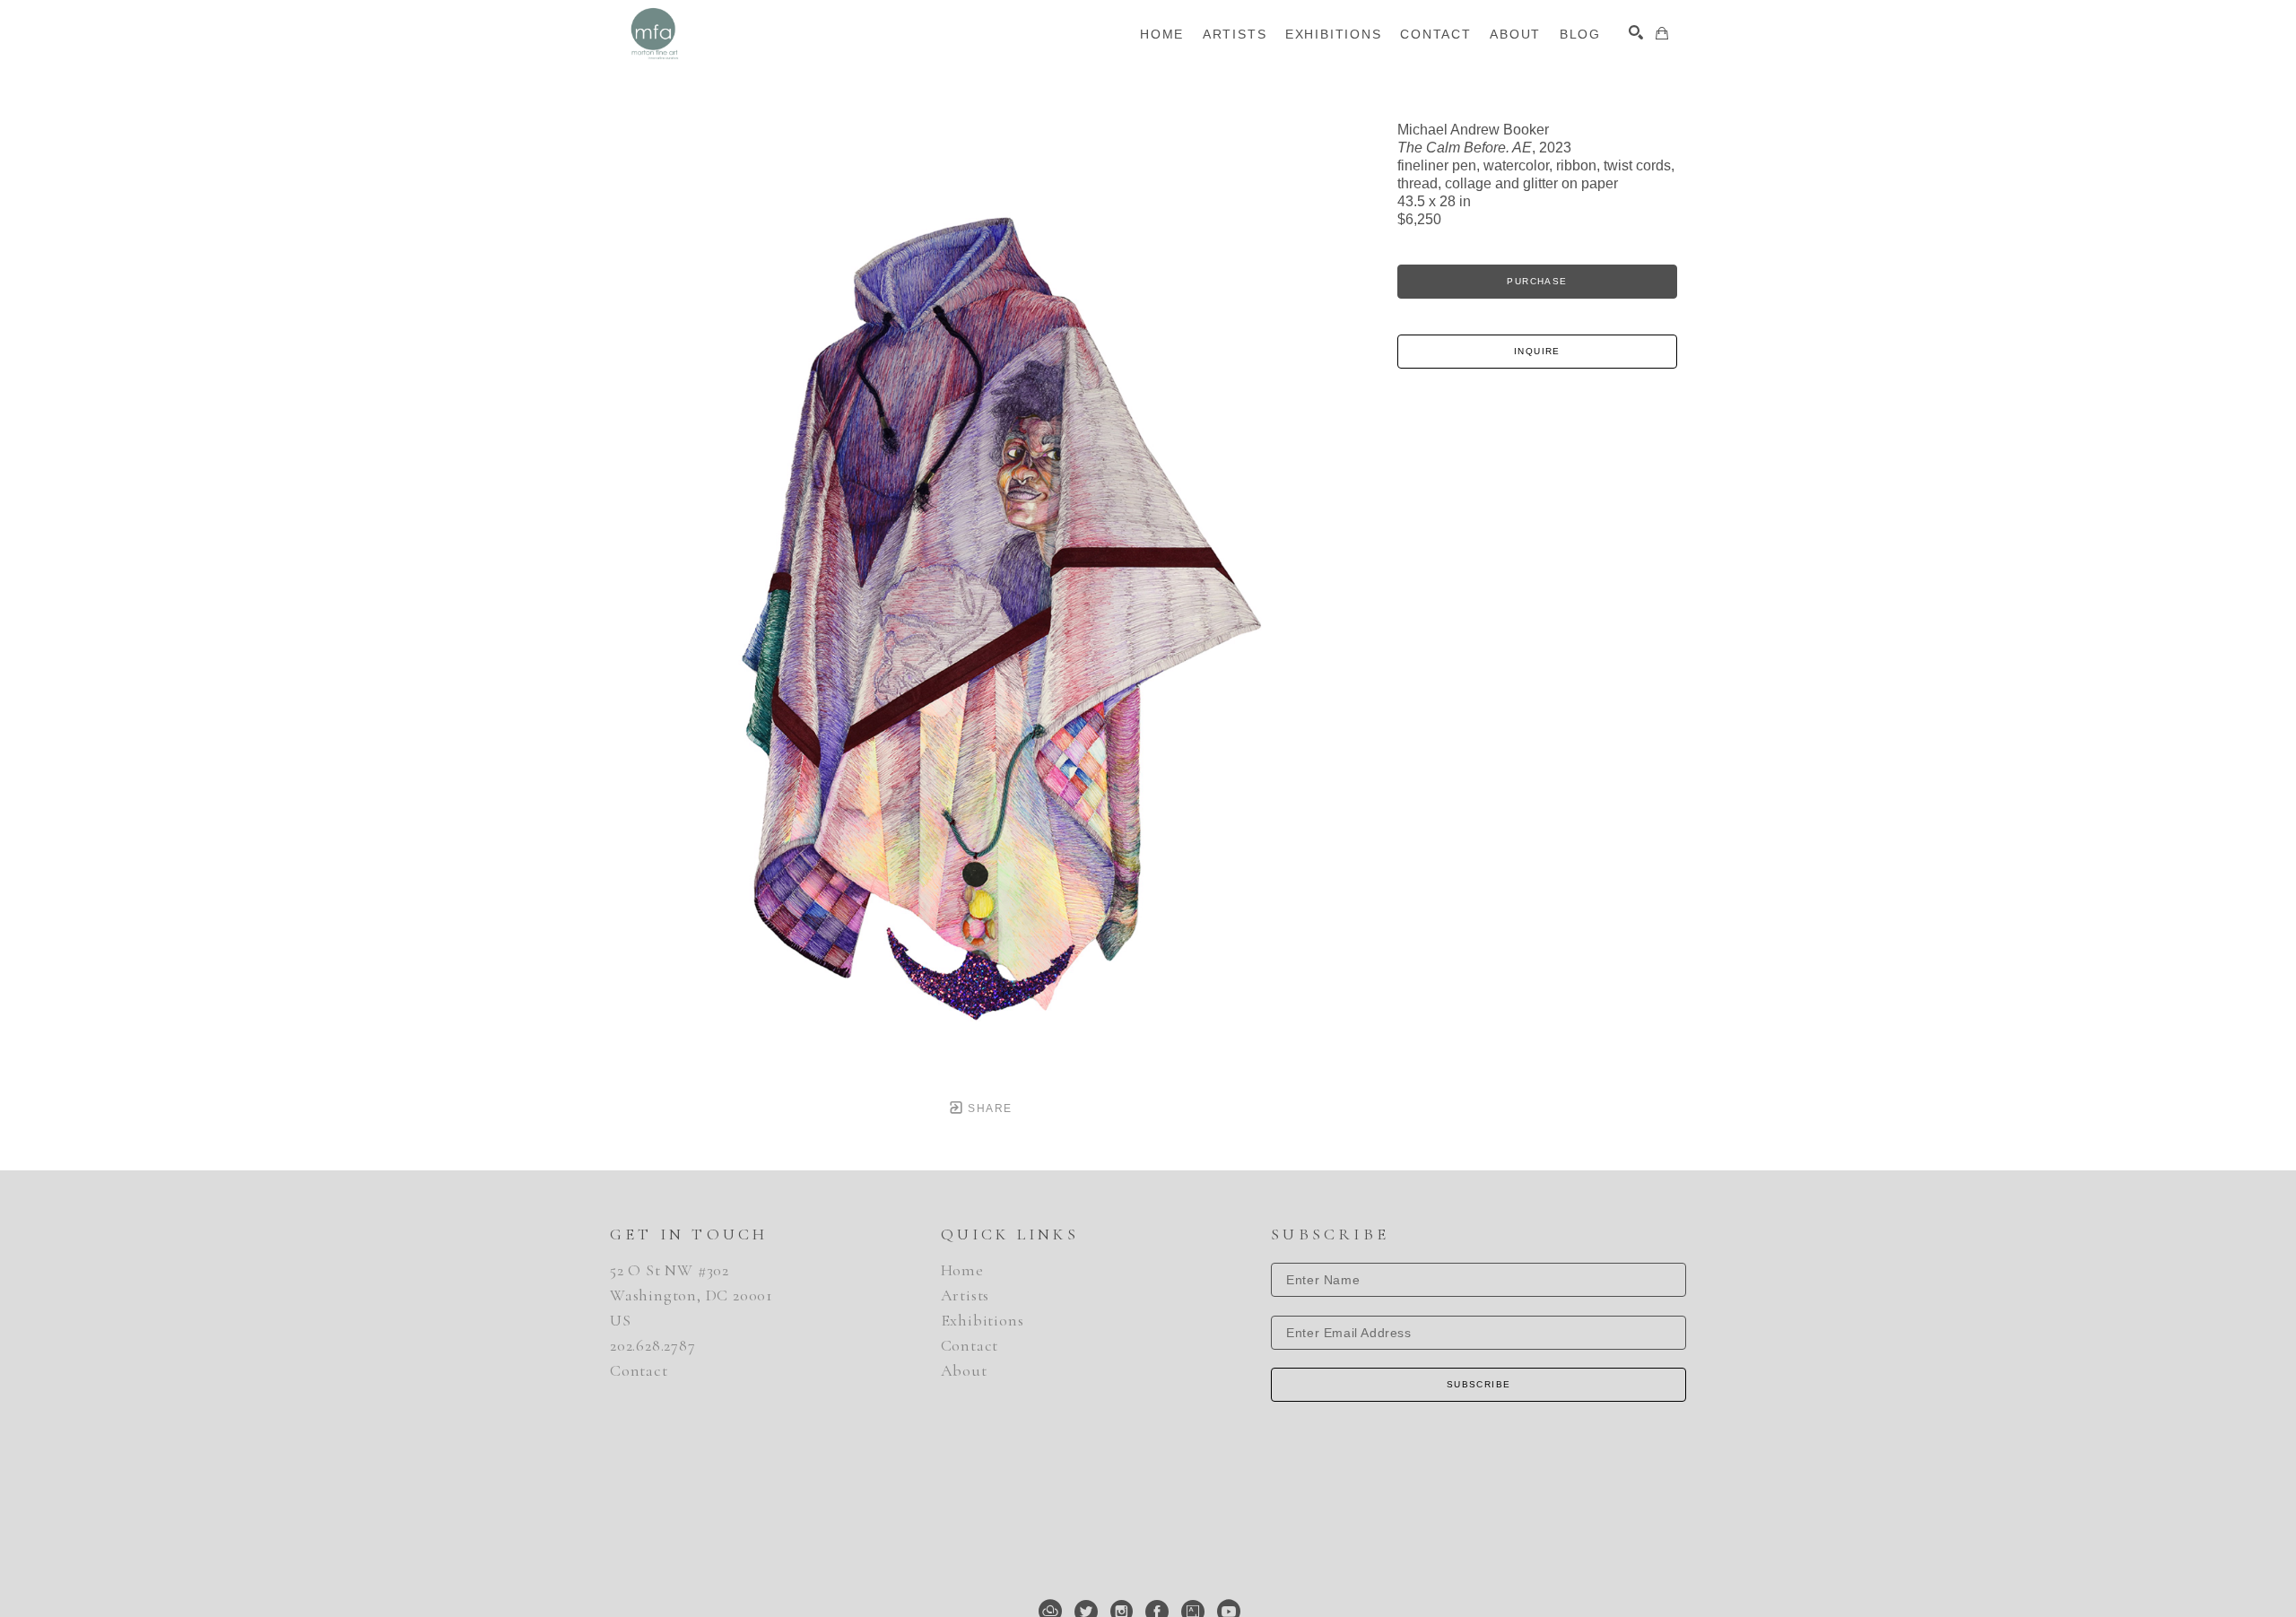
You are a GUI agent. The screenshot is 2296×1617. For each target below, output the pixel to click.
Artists (965, 1295)
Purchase (1537, 281)
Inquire (1537, 351)
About (964, 1370)
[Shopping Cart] (1662, 33)
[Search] (1636, 32)
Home (962, 1270)
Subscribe (1479, 1384)
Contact (639, 1370)
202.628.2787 (653, 1345)
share (988, 1108)
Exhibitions (983, 1320)
